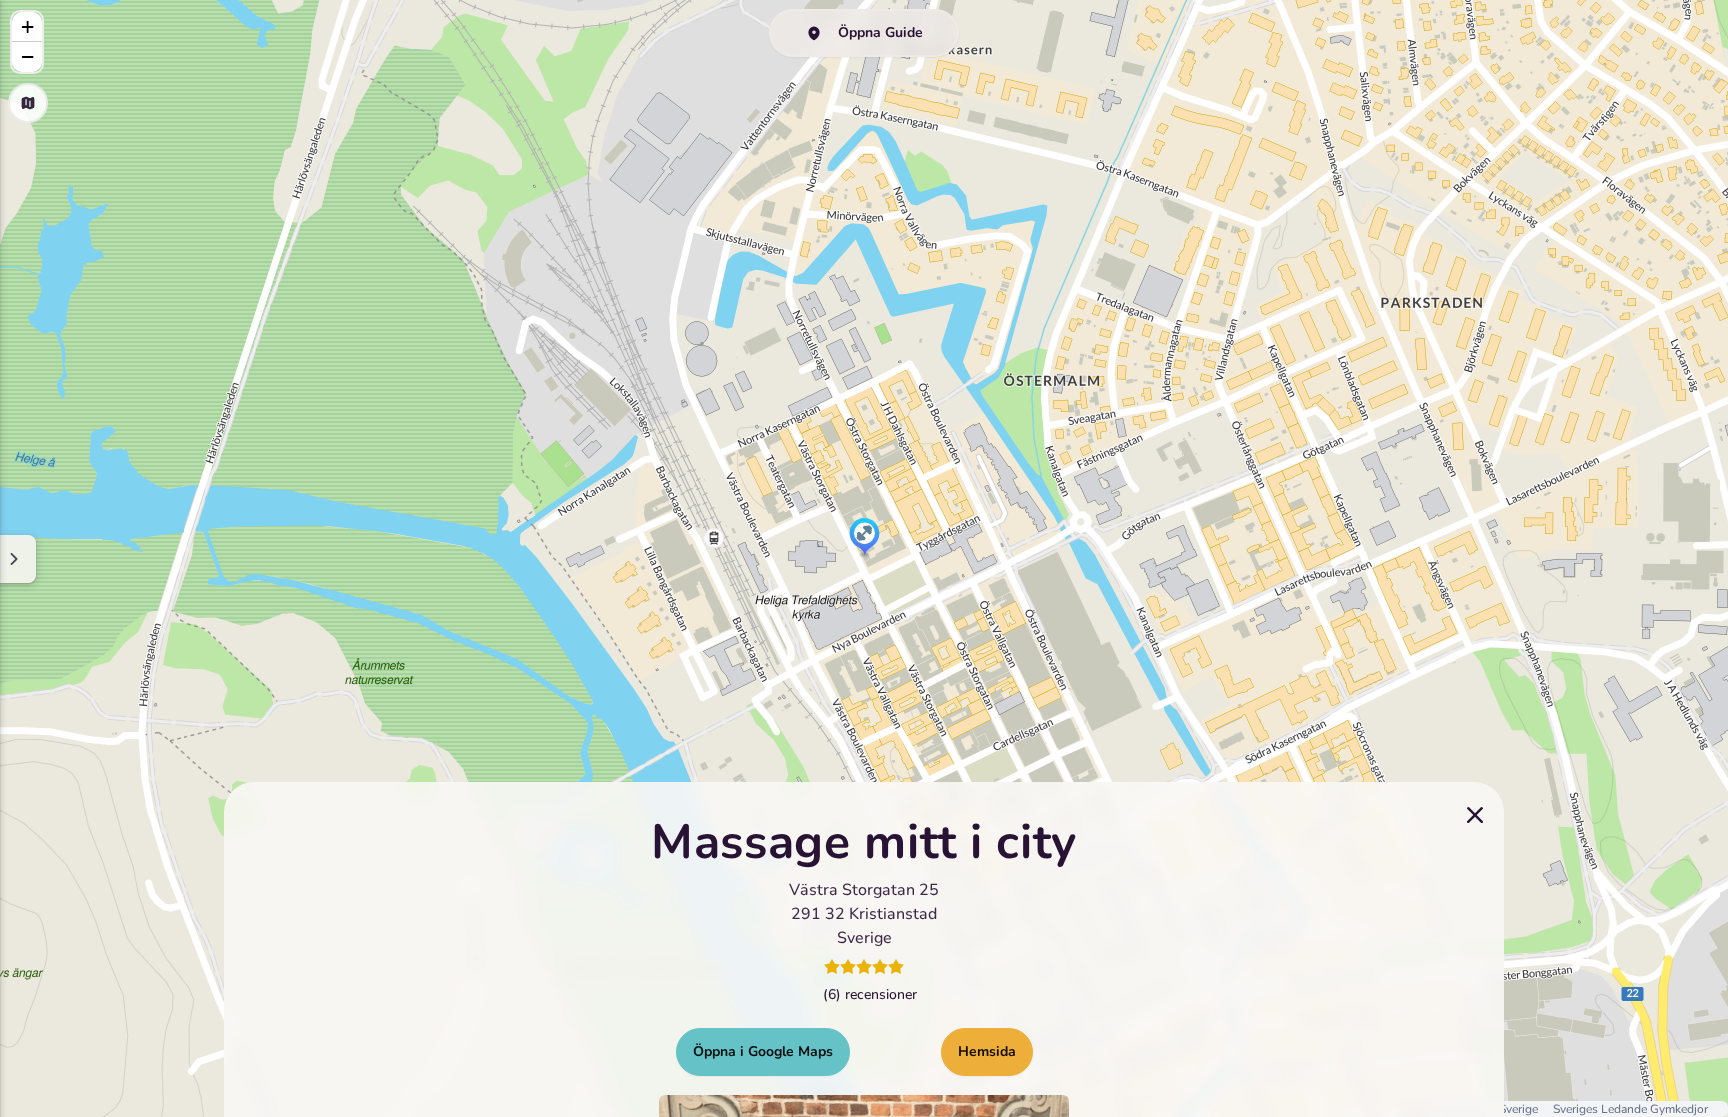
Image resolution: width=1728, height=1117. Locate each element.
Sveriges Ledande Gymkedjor (1630, 1109)
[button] (864, 538)
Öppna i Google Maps (763, 1050)
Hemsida (987, 1050)
